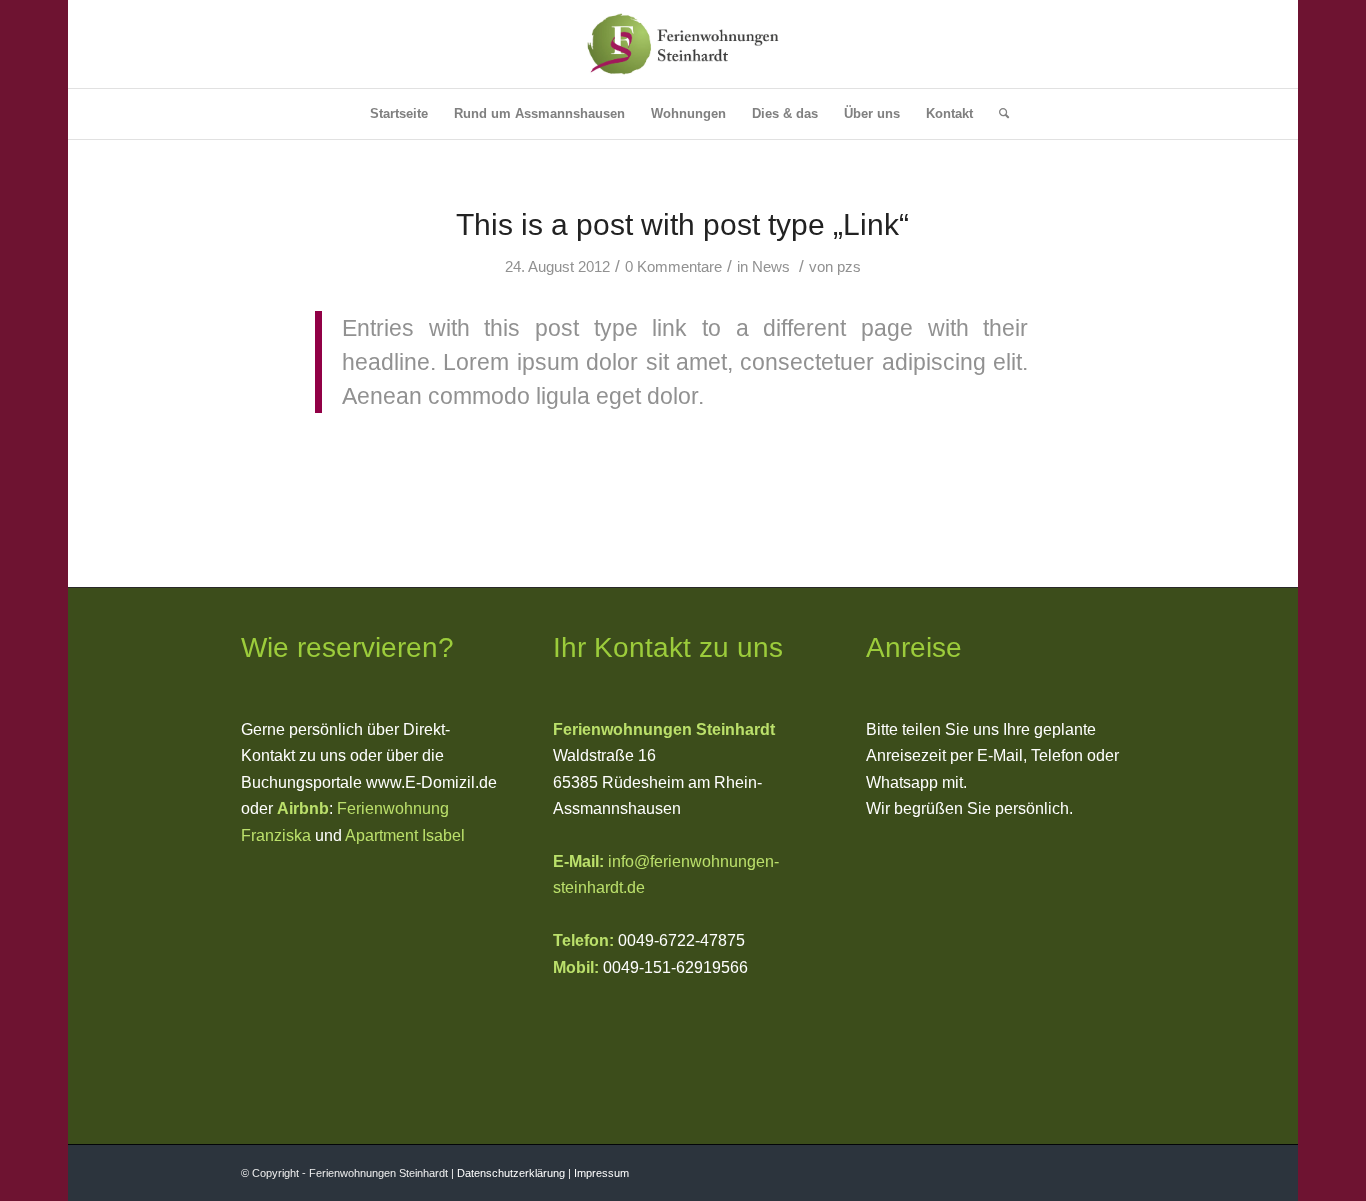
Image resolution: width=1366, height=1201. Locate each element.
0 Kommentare (673, 267)
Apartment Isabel (405, 835)
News (771, 267)
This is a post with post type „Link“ (682, 224)
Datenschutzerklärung (511, 1173)
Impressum (601, 1173)
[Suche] (997, 114)
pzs (849, 267)
